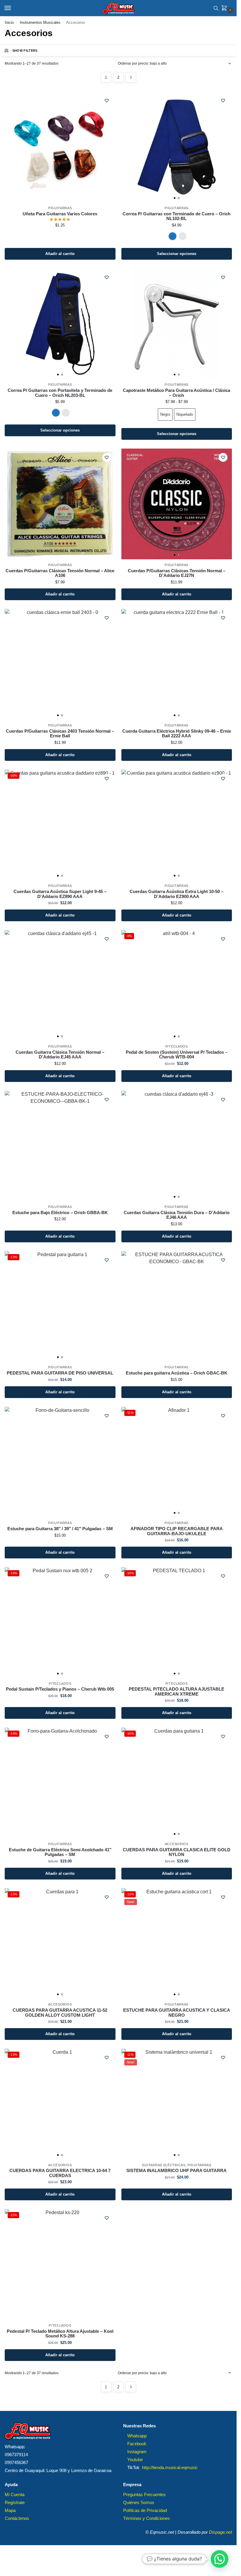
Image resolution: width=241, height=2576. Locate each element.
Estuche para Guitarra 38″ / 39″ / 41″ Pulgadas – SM (60, 1529)
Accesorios (177, 1844)
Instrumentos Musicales (40, 22)
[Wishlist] (107, 100)
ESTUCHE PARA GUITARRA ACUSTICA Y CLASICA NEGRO (177, 2013)
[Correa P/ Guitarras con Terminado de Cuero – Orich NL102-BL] (177, 147)
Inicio (9, 22)
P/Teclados (177, 1046)
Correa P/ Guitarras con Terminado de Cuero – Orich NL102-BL (176, 216)
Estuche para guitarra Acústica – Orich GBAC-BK (177, 1373)
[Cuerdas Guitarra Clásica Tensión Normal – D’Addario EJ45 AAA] (60, 985)
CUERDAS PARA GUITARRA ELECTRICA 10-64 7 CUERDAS (60, 2173)
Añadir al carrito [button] (60, 254)
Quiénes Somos (139, 2503)
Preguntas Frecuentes (144, 2495)
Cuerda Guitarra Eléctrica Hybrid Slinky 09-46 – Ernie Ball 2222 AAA (177, 734)
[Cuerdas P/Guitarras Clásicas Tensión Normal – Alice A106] (60, 504)
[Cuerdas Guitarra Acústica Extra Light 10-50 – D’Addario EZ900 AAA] (177, 825)
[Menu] (13, 8)
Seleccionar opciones (177, 254)
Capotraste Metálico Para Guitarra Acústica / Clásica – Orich (176, 393)
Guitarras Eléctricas (164, 2165)
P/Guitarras (60, 208)
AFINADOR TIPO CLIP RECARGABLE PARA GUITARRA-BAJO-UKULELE (177, 1531)
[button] (225, 9)
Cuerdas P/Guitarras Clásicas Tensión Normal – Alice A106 (60, 573)
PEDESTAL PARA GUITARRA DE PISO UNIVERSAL (60, 1373)
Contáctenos (17, 2518)
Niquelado (185, 414)
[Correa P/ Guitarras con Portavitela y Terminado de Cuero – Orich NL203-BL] (60, 324)
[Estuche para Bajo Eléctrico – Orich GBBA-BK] (60, 1146)
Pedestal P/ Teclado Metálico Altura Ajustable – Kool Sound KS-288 (60, 2334)
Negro (165, 414)
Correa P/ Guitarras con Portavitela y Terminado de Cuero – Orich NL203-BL (60, 393)
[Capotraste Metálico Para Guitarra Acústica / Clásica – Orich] (177, 324)
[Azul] (173, 236)
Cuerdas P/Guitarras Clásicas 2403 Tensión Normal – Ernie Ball (60, 734)
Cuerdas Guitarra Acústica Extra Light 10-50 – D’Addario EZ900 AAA (176, 894)
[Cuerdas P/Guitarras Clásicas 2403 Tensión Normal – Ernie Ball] (60, 664)
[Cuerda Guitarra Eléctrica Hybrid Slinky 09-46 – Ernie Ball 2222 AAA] (177, 664)
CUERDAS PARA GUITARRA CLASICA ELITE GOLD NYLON (177, 1852)
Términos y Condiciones (147, 2518)
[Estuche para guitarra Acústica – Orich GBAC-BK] (177, 1307)
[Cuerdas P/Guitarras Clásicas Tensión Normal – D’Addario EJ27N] (177, 504)
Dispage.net (220, 2532)
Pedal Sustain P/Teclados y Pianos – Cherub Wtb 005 (60, 1689)
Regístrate (15, 2503)
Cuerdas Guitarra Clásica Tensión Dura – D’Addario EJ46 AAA (177, 1215)
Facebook (137, 2444)
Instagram (137, 2452)
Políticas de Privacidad (145, 2510)
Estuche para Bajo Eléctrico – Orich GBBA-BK (60, 1213)
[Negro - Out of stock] (183, 236)
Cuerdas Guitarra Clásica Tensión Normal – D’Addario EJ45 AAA (60, 1055)
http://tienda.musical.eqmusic (170, 2468)
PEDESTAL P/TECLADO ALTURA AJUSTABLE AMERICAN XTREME (176, 1692)
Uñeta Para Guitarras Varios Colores (60, 214)
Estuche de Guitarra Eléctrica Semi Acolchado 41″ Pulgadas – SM (60, 1852)
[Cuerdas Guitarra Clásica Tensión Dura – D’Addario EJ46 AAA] (177, 1146)
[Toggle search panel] (216, 8)
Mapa (10, 2510)
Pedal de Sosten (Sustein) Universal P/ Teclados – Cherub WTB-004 (177, 1055)
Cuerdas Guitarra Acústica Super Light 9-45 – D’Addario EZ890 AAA (60, 894)
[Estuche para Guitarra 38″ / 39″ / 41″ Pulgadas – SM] (60, 1462)
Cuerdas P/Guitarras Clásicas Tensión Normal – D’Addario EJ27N (177, 573)
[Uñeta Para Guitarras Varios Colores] (60, 147)
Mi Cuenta (15, 2495)
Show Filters (25, 51)
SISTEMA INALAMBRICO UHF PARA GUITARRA (176, 2171)
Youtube (135, 2460)
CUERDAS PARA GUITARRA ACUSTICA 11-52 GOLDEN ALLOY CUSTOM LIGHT (60, 2013)
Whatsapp (137, 2436)
